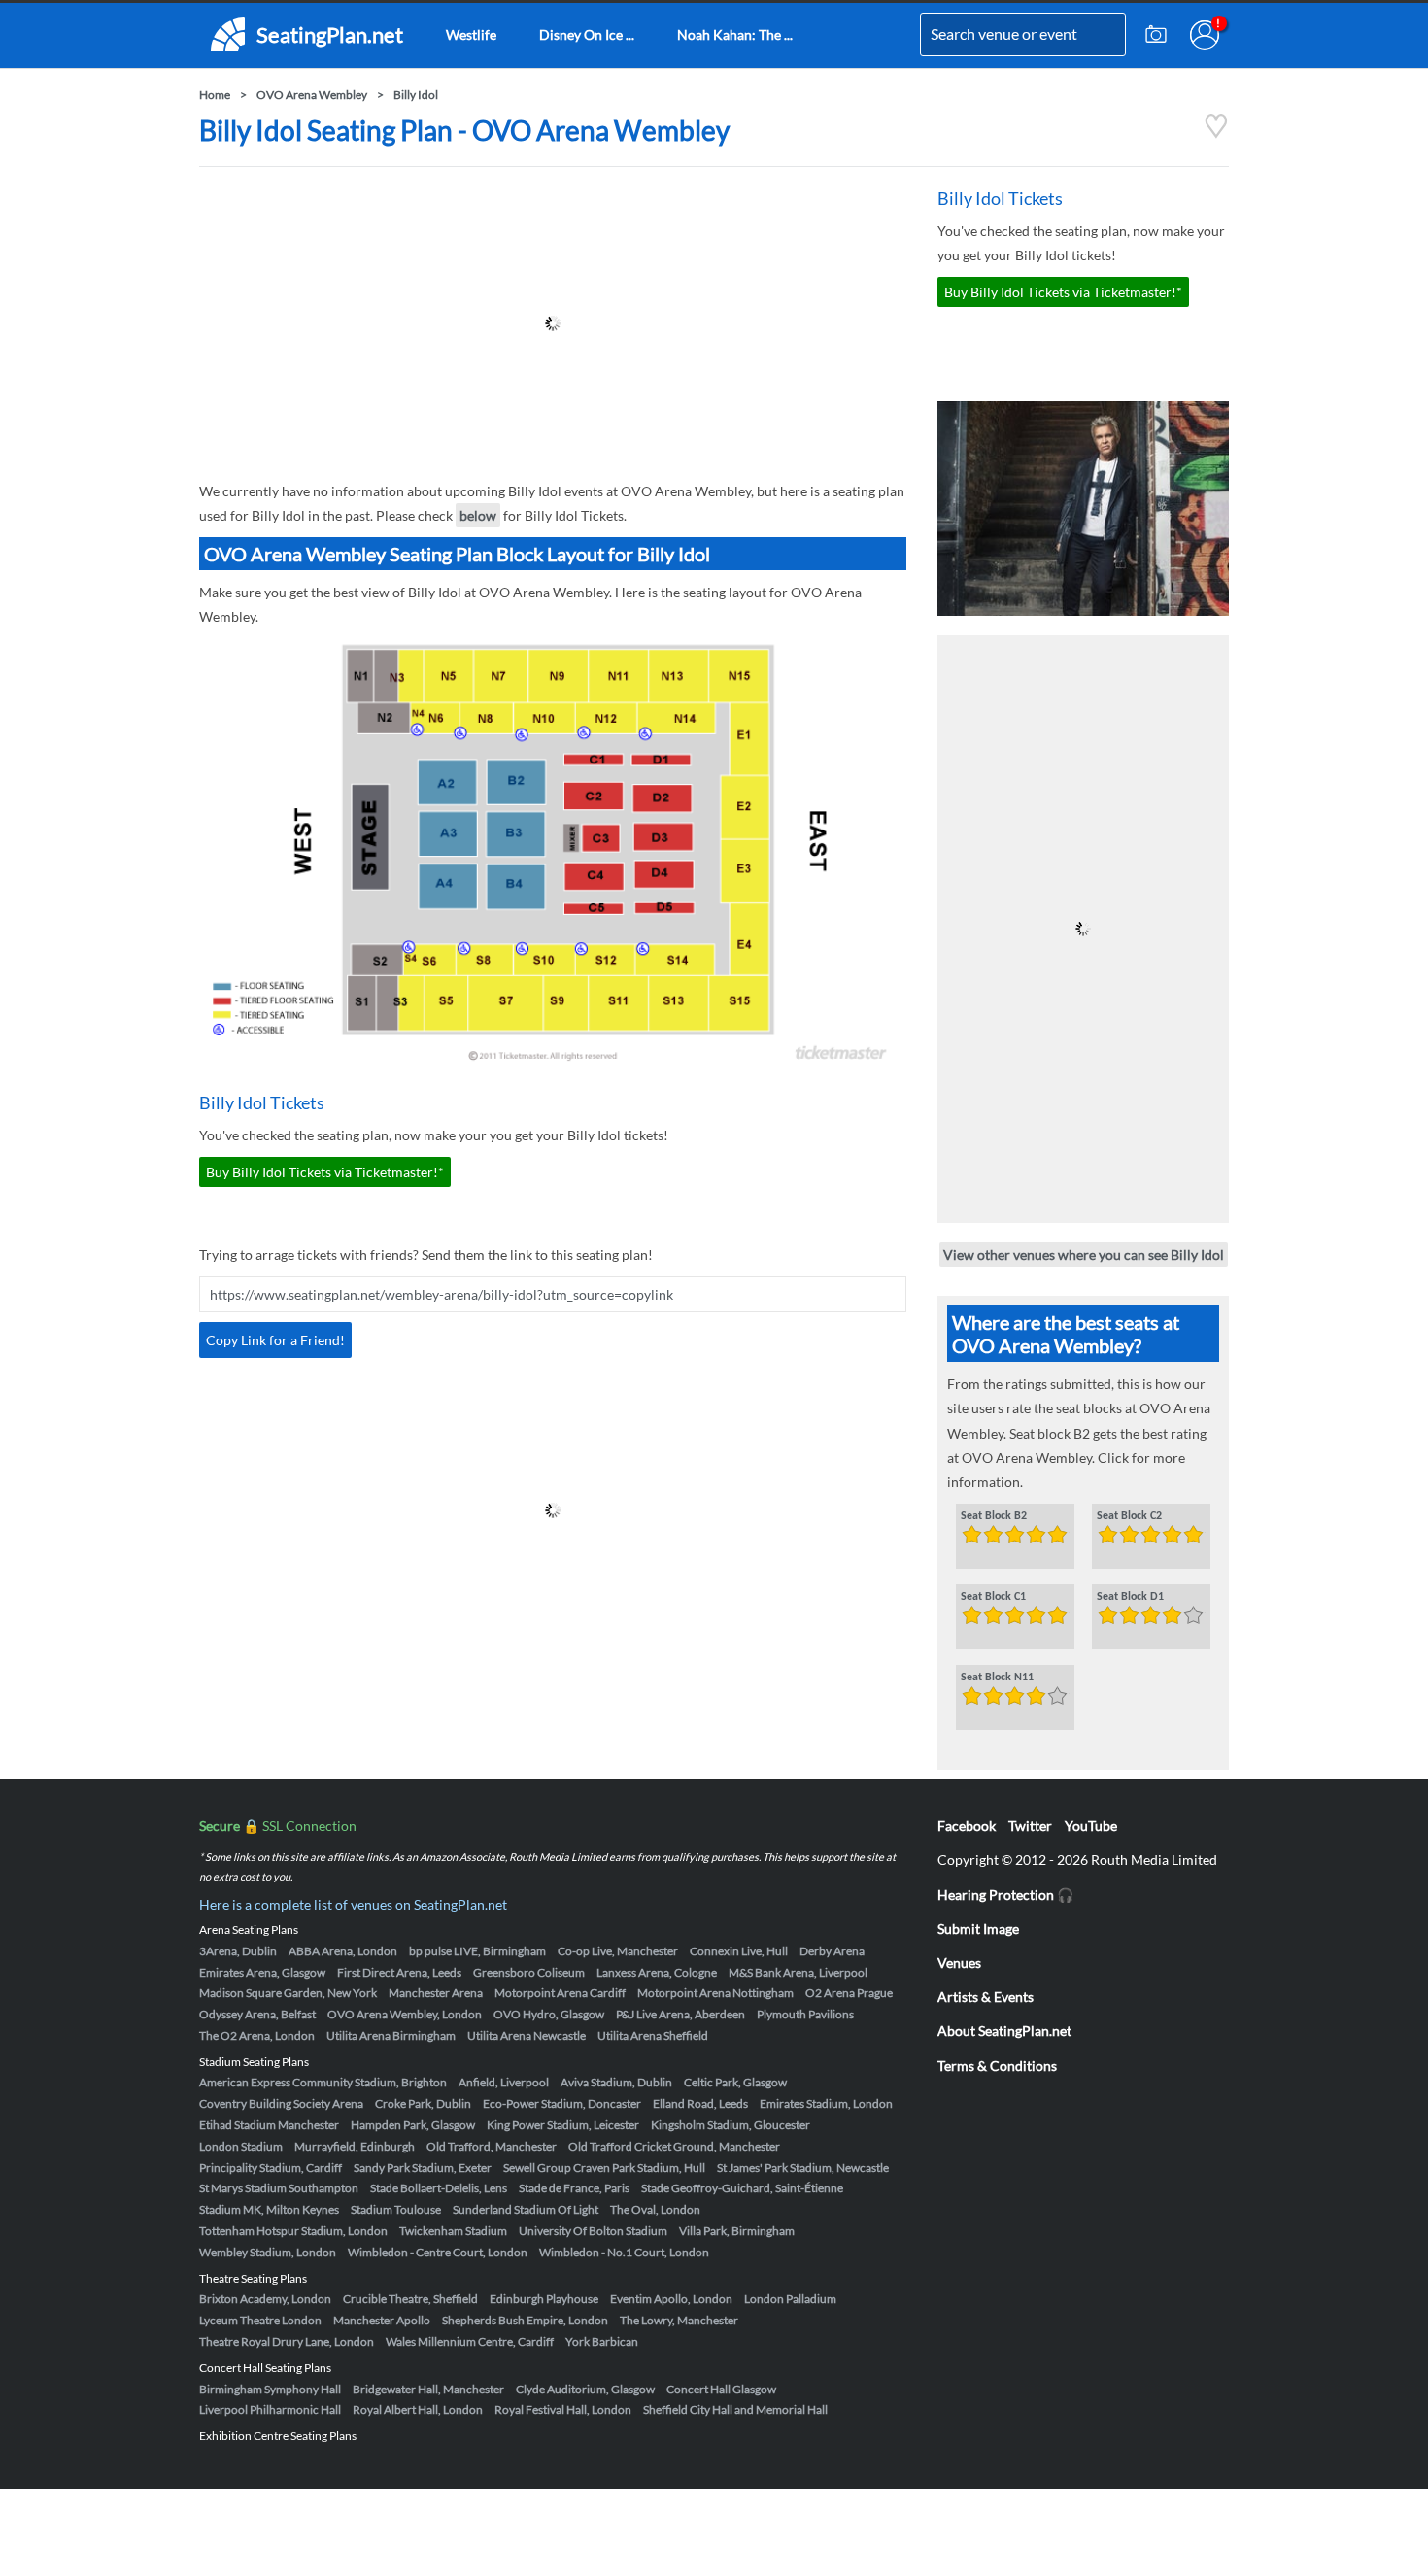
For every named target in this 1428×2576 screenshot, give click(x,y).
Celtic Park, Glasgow (735, 2082)
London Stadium (241, 2146)
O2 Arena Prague (849, 1993)
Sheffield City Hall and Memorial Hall (735, 2409)
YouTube (1091, 1826)
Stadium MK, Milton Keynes (269, 2209)
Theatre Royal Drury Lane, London (287, 2341)
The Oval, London (655, 2209)
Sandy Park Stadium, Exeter (423, 2168)
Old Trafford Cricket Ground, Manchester (674, 2146)
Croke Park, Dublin (423, 2103)
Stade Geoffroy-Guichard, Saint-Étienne (742, 2188)
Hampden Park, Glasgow (413, 2125)
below (478, 515)
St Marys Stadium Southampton (279, 2188)
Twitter (1030, 1826)
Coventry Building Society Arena (281, 2103)
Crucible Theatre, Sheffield (410, 2299)
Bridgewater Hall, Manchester (428, 2389)
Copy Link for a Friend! (275, 1340)
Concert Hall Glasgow (721, 2389)
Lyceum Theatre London (260, 2320)
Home (215, 95)
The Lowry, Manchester (679, 2320)
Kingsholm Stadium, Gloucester (731, 2125)
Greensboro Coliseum (529, 1972)
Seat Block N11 (997, 1678)
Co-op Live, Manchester (618, 1951)
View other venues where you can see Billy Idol (1084, 1254)
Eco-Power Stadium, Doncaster (562, 2103)
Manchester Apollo (382, 2320)
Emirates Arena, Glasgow (262, 1972)
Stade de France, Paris (574, 2188)
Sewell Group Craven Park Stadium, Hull (604, 2168)
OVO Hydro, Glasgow (549, 2014)
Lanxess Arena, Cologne (657, 1972)
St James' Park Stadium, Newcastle (803, 2168)
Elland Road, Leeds (700, 2103)
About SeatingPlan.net (1004, 2031)
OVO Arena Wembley (312, 95)
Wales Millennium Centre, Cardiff (470, 2341)
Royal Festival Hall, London (563, 2409)
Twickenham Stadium (453, 2231)
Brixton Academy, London (265, 2299)
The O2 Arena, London (257, 2035)
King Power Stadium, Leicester (563, 2125)
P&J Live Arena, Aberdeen (680, 2014)
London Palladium (790, 2299)
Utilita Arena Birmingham (391, 2035)
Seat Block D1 (1130, 1597)
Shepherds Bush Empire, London (525, 2320)
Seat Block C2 (1129, 1516)
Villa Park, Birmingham (737, 2231)
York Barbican (602, 2341)
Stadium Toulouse (396, 2209)
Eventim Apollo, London (671, 2299)
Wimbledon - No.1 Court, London (624, 2252)
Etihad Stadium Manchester (269, 2125)
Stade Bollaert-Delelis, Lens (439, 2188)
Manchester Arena (436, 1993)
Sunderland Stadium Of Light (526, 2209)
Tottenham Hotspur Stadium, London (293, 2231)
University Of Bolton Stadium (593, 2231)
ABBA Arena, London (343, 1951)
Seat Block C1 (993, 1597)
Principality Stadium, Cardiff (271, 2168)
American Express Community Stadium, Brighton (323, 2082)
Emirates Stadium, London (826, 2103)
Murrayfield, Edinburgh (355, 2146)
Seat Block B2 (994, 1516)
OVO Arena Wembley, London (405, 2014)
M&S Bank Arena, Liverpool (798, 1972)
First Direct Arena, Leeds (399, 1972)
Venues (959, 1963)
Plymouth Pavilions (805, 2014)
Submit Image (978, 1929)
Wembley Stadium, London (268, 2252)
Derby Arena (832, 1951)
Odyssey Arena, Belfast (257, 2014)
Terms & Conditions (997, 2066)
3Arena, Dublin (238, 1951)
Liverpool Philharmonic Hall (270, 2409)
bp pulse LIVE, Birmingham (477, 1951)
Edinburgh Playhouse (544, 2299)
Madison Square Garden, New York (288, 1993)
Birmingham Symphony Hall (270, 2389)
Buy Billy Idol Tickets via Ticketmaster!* (325, 1172)
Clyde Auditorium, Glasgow (585, 2389)
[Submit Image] (1156, 35)
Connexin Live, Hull (739, 1951)
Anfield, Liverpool (504, 2082)
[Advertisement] (553, 323)
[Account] (1205, 35)
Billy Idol (416, 95)
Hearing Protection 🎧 (1005, 1895)
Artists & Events (986, 1997)
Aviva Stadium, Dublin (616, 2082)
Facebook (967, 1826)
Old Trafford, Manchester (492, 2146)
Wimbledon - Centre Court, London (438, 2252)
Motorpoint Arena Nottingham (715, 1993)
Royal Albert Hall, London (418, 2409)
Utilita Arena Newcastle (527, 2035)
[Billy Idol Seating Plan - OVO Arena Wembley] (1216, 134)
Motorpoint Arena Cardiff (560, 1993)
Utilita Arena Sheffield (653, 2035)
